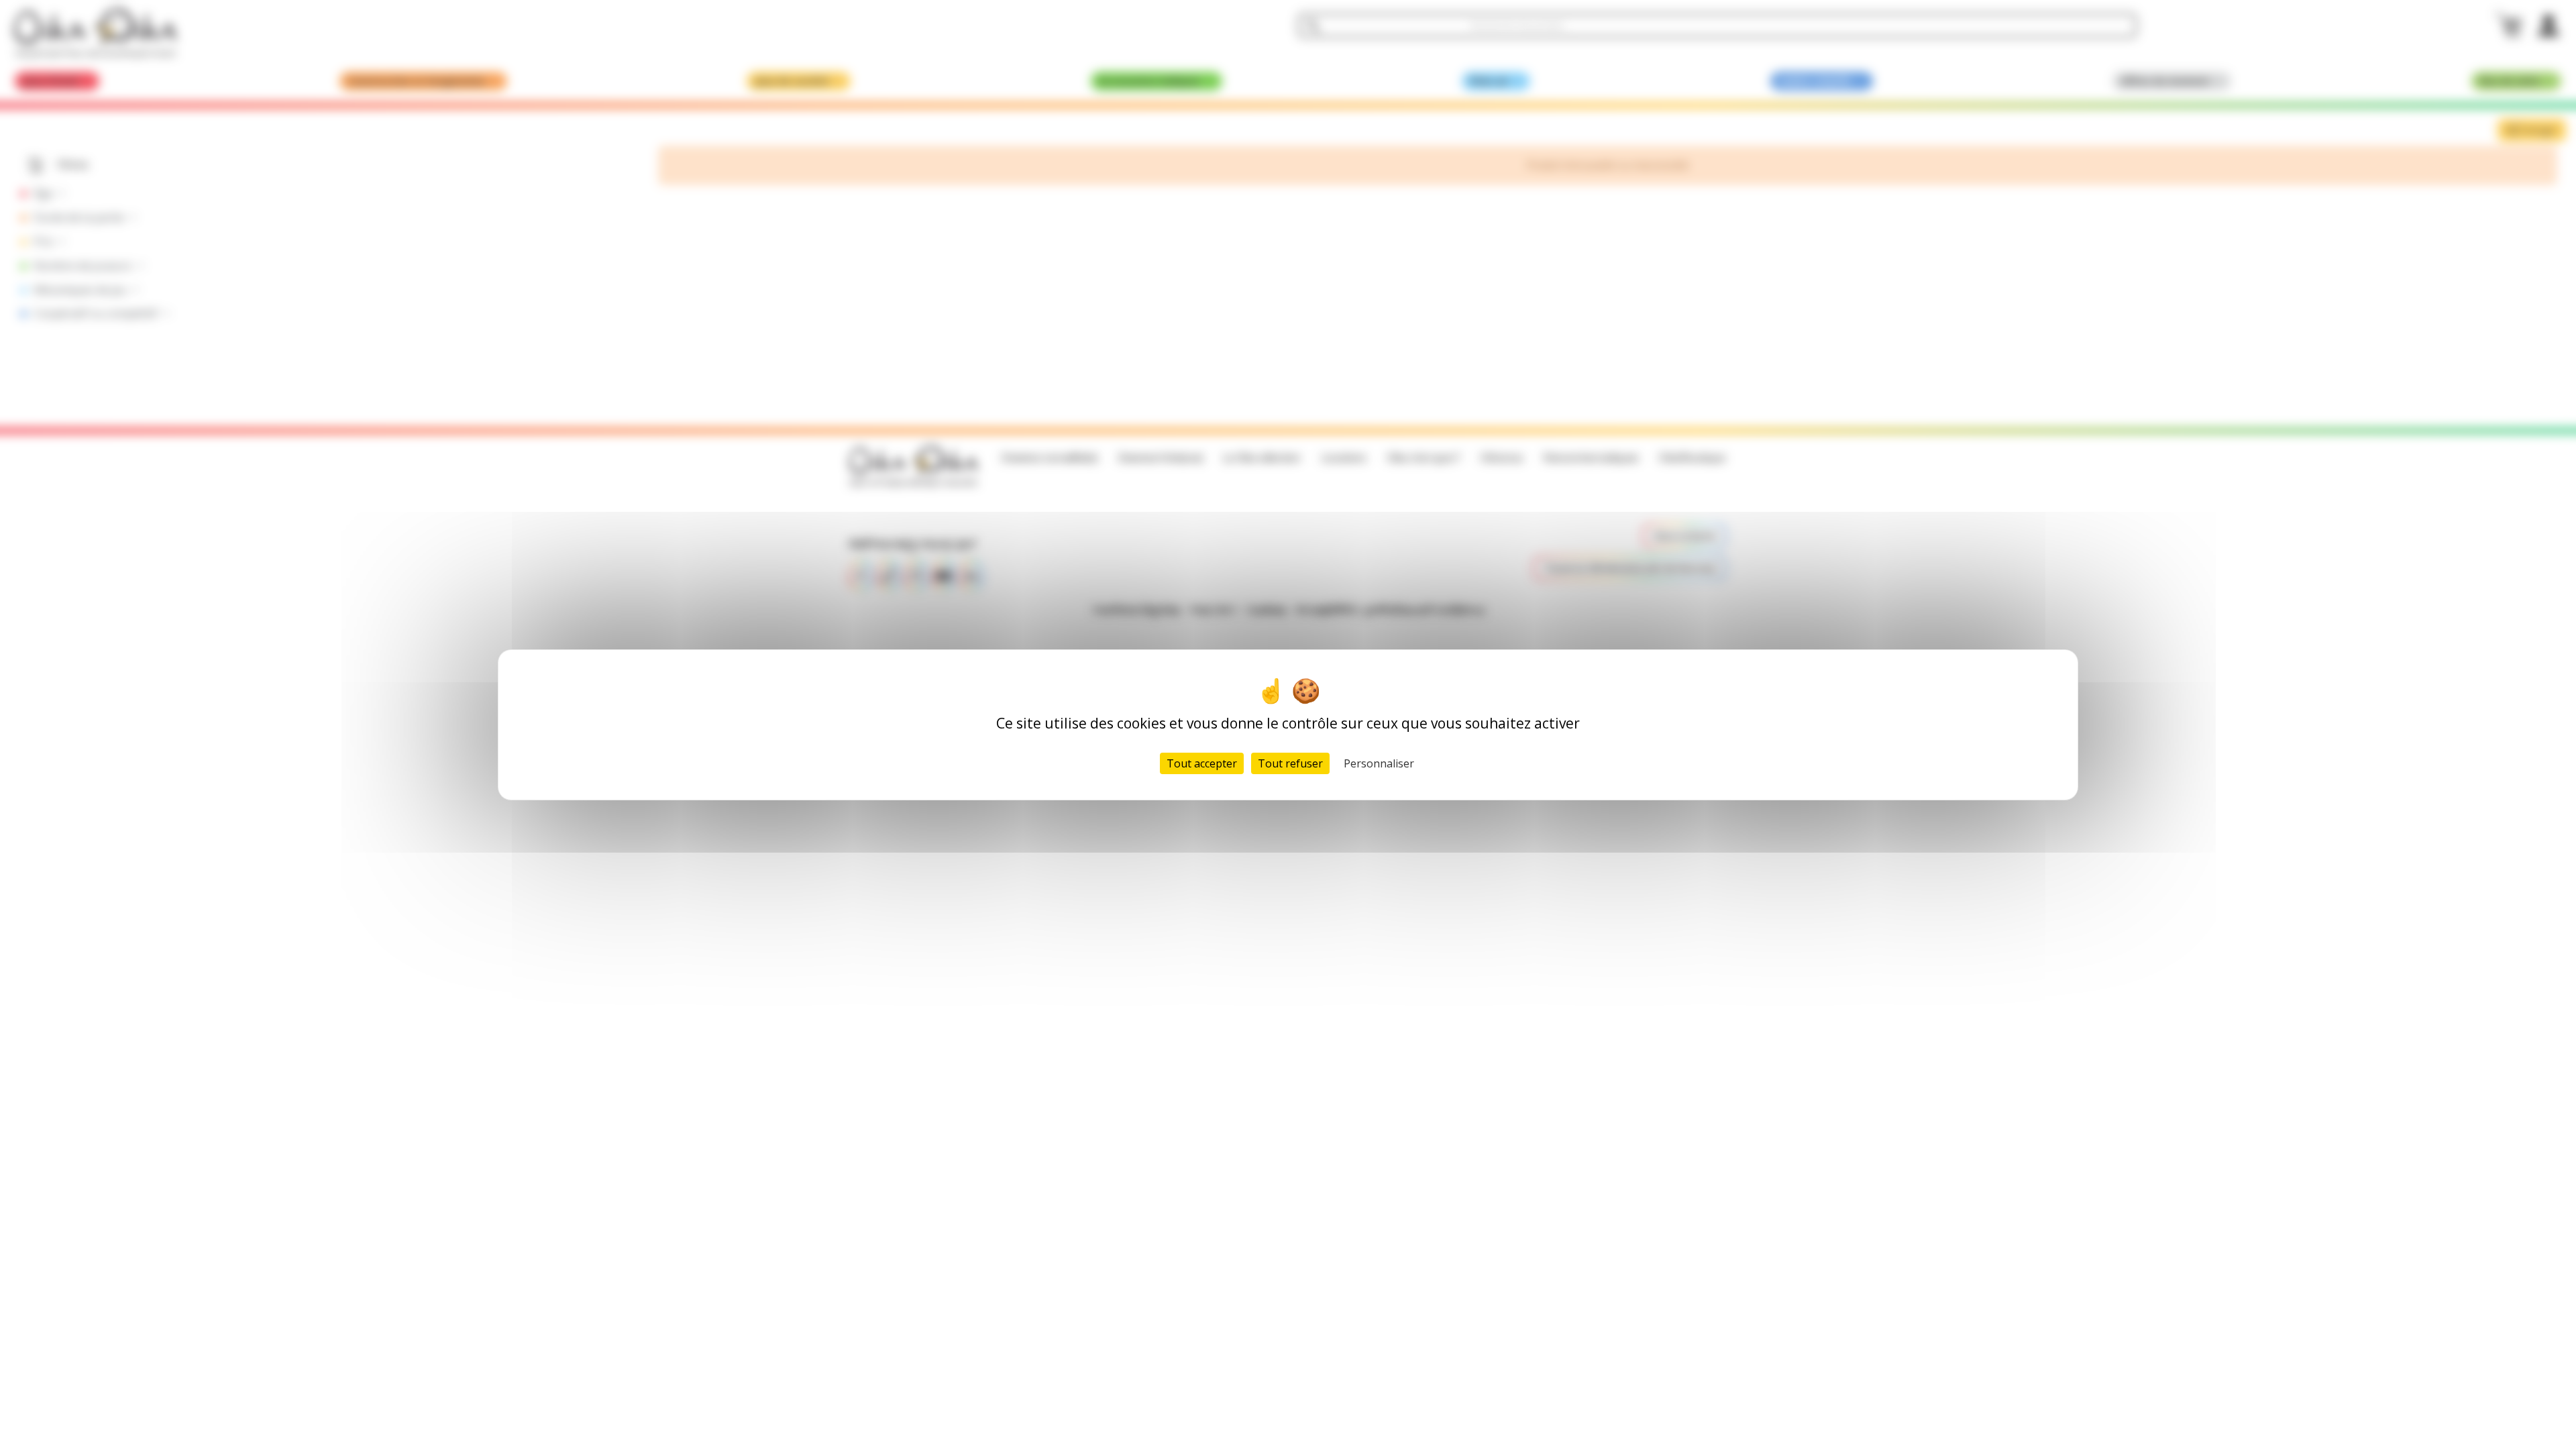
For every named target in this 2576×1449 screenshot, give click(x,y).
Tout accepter (1202, 763)
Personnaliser (1379, 763)
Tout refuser (1290, 763)
